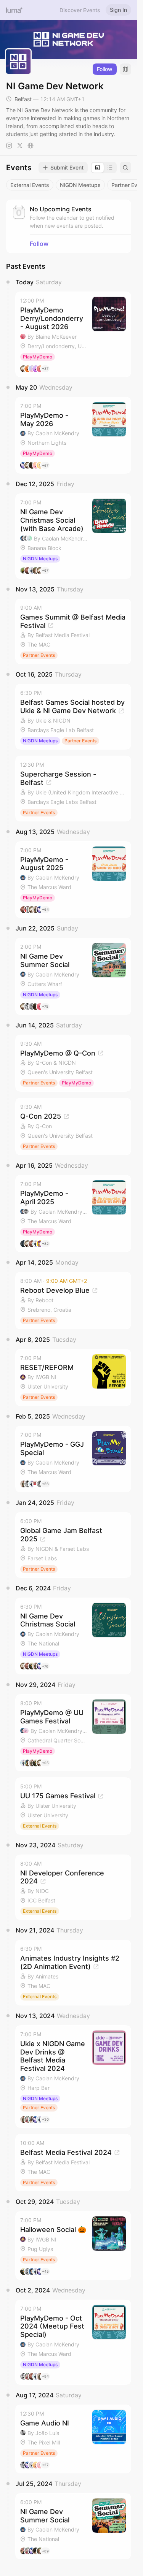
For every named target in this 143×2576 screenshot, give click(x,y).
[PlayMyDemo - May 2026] (73, 435)
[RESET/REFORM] (73, 1378)
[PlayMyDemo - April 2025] (73, 1213)
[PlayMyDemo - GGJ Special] (73, 1459)
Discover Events (80, 10)
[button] (73, 334)
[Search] (125, 168)
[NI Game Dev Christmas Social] (73, 1636)
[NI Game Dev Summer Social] (73, 976)
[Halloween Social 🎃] (73, 2245)
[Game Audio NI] (73, 2439)
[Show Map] (125, 69)
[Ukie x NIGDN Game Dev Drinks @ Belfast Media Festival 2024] (73, 2077)
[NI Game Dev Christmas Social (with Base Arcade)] (73, 536)
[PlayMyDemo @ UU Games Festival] (73, 1733)
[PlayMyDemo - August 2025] (73, 880)
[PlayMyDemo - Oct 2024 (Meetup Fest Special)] (73, 2342)
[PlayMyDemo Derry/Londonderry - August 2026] (73, 334)
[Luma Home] (14, 10)
